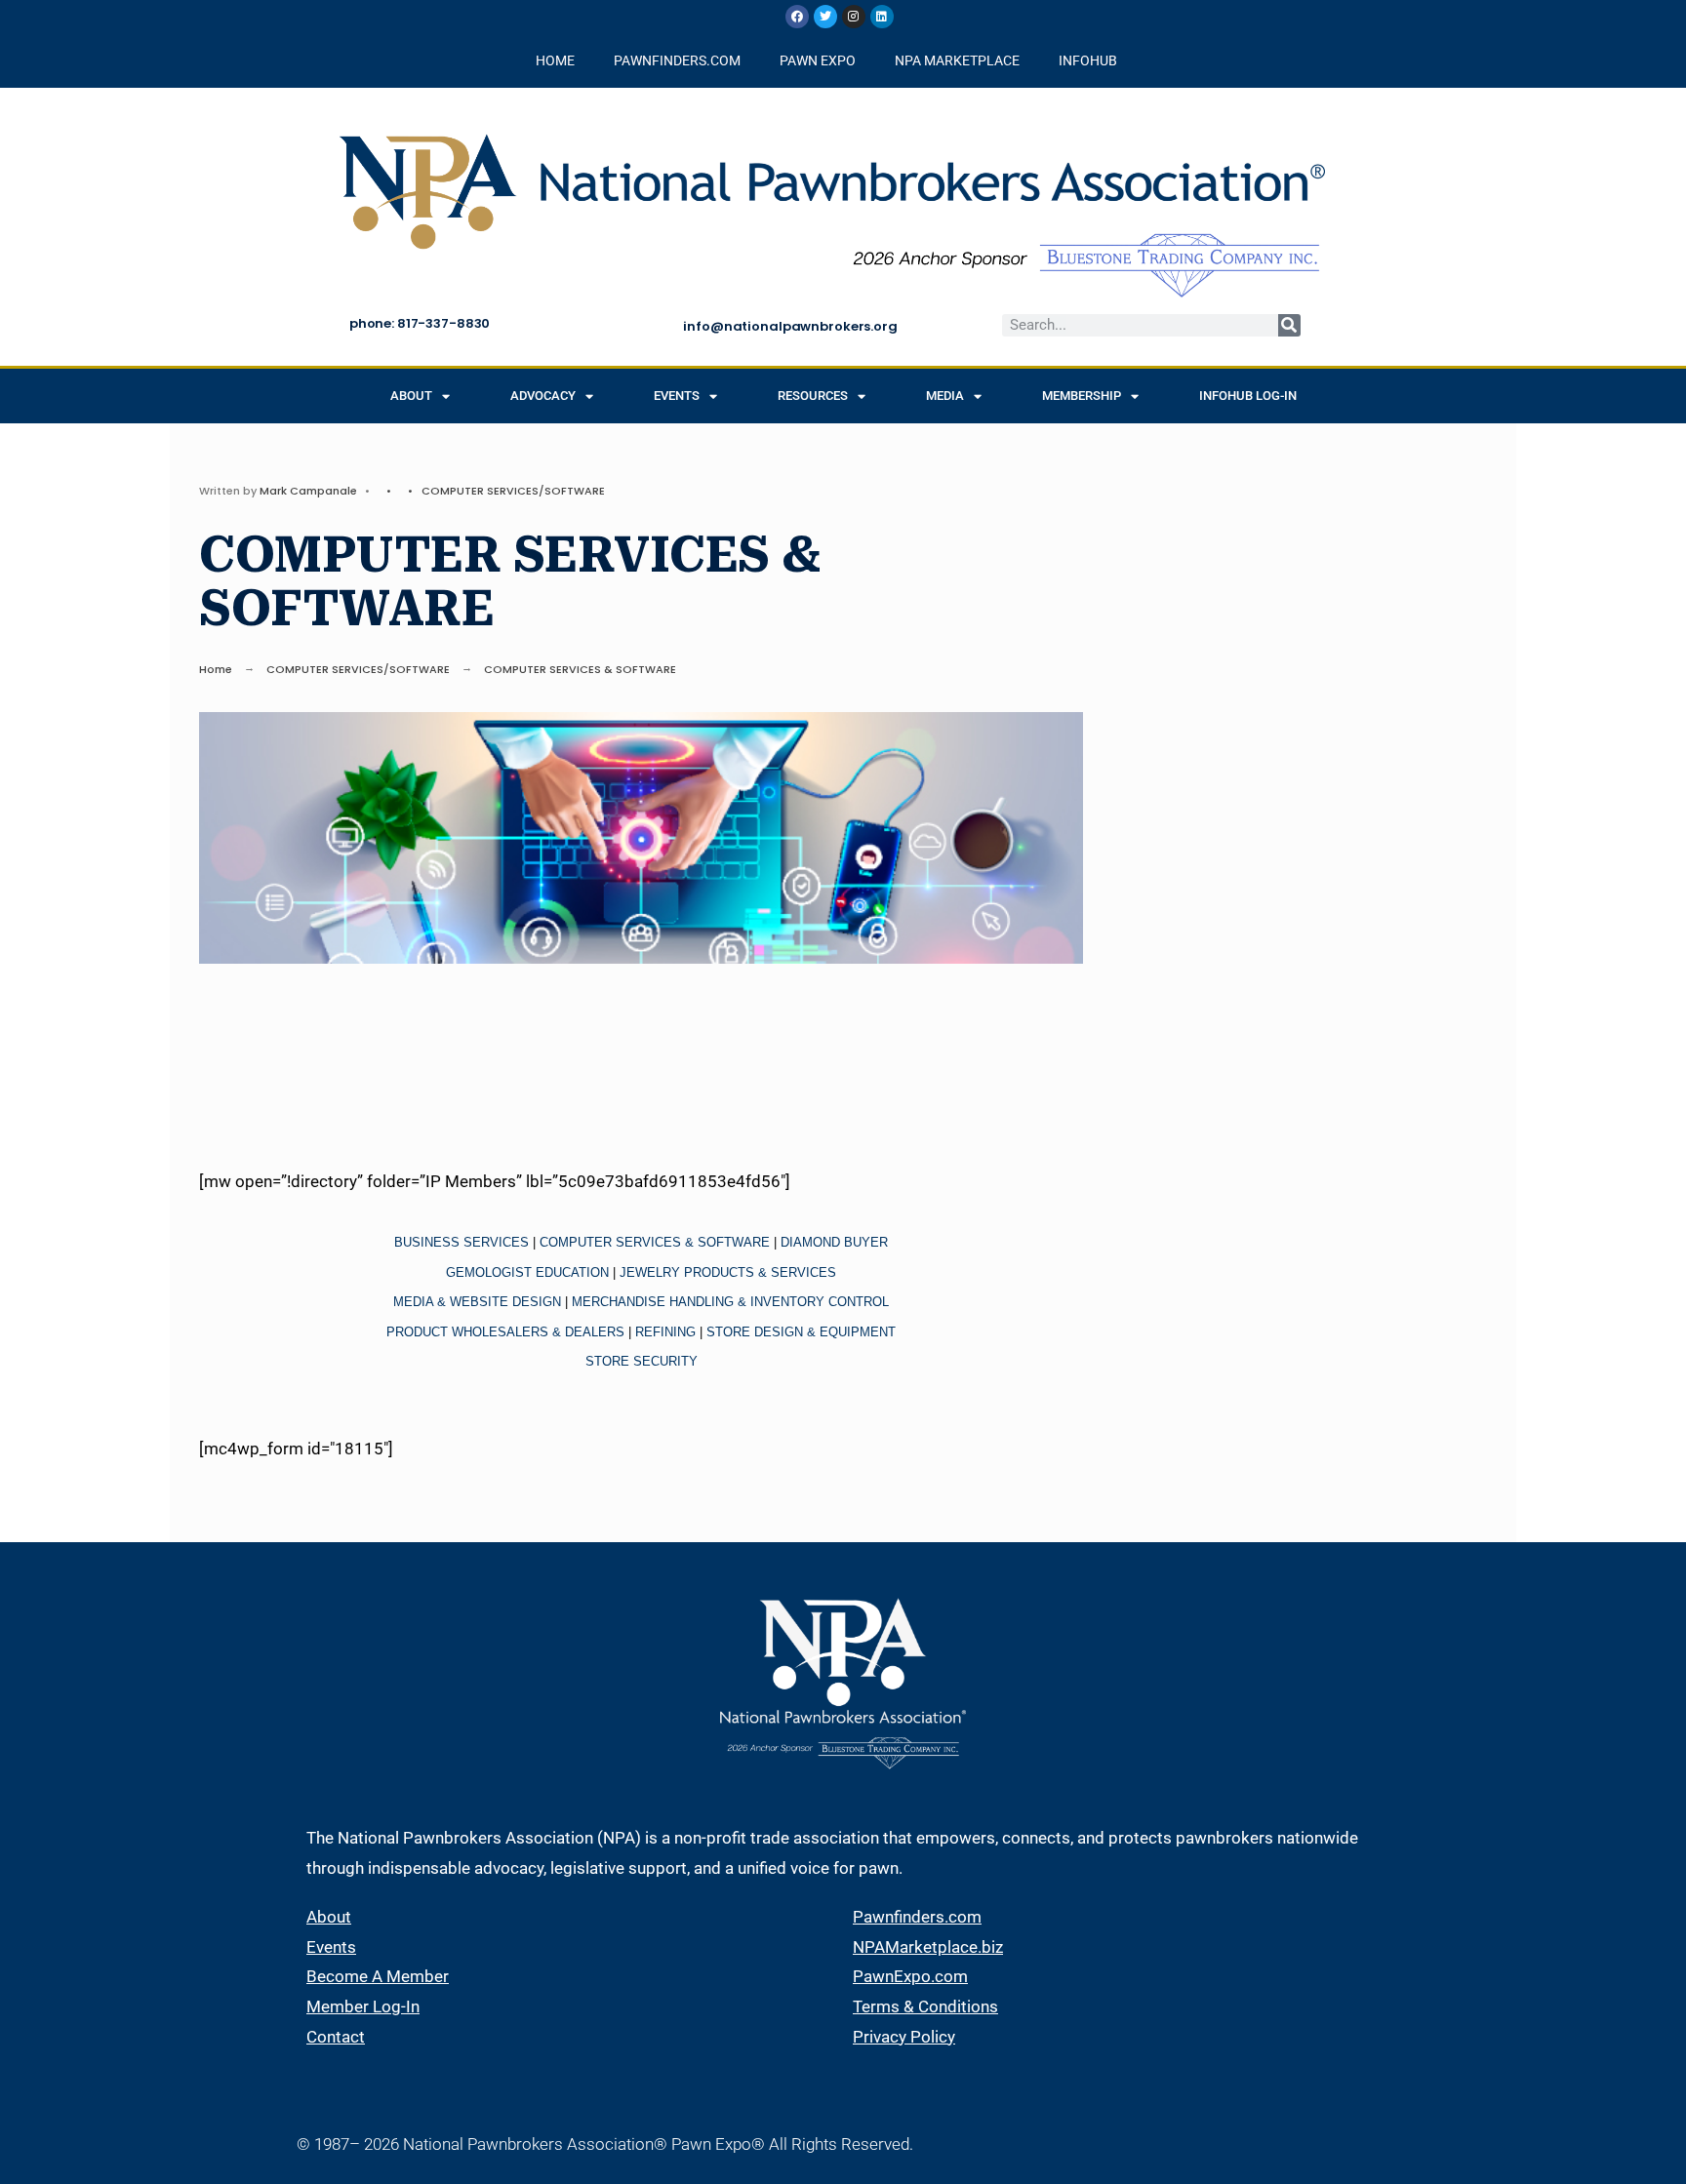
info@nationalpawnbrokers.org (790, 326)
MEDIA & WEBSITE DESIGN (477, 1302)
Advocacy (543, 396)
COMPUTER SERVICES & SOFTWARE (655, 1242)
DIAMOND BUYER (834, 1242)
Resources (813, 396)
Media (945, 396)
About (411, 396)
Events (677, 396)
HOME (555, 60)
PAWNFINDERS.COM (677, 60)
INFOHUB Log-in (1248, 396)
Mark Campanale (308, 491)
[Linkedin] (882, 17)
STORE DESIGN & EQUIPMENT (801, 1332)
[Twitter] (825, 17)
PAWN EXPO (818, 60)
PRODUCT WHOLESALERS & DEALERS (505, 1332)
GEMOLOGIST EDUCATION (527, 1272)
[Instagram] (854, 17)
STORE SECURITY (642, 1361)
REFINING (665, 1332)
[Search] (1289, 325)
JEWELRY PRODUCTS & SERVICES (728, 1272)
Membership (1082, 396)
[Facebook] (797, 17)
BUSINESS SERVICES (462, 1242)
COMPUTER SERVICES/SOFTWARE (513, 491)
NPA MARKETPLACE (957, 60)
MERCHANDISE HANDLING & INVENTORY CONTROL (730, 1302)
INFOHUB (1088, 60)
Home (216, 669)
